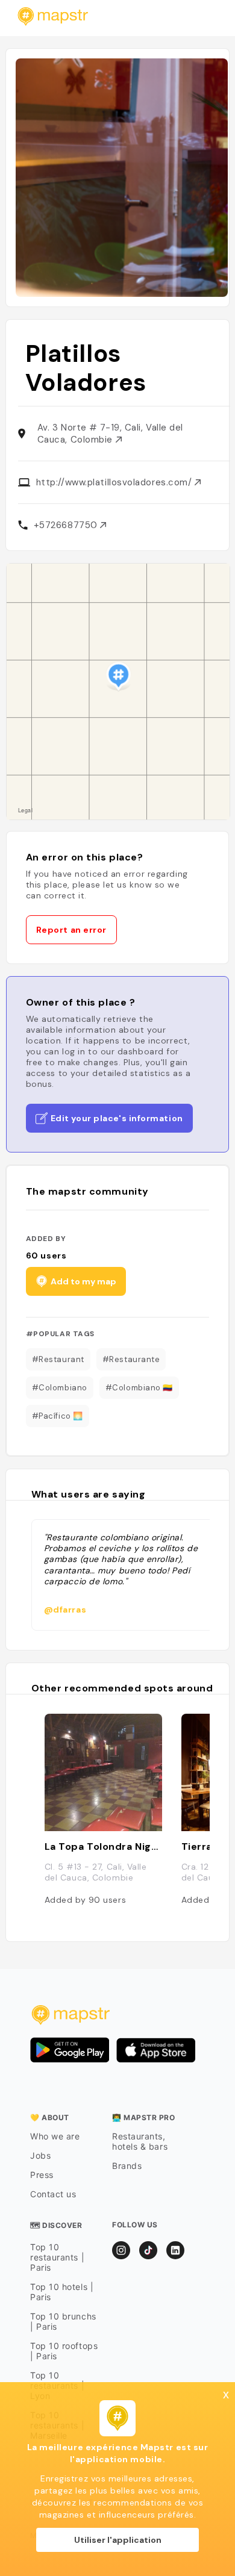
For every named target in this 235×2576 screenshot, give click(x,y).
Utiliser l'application (118, 2540)
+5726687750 (67, 525)
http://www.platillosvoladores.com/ (115, 482)
